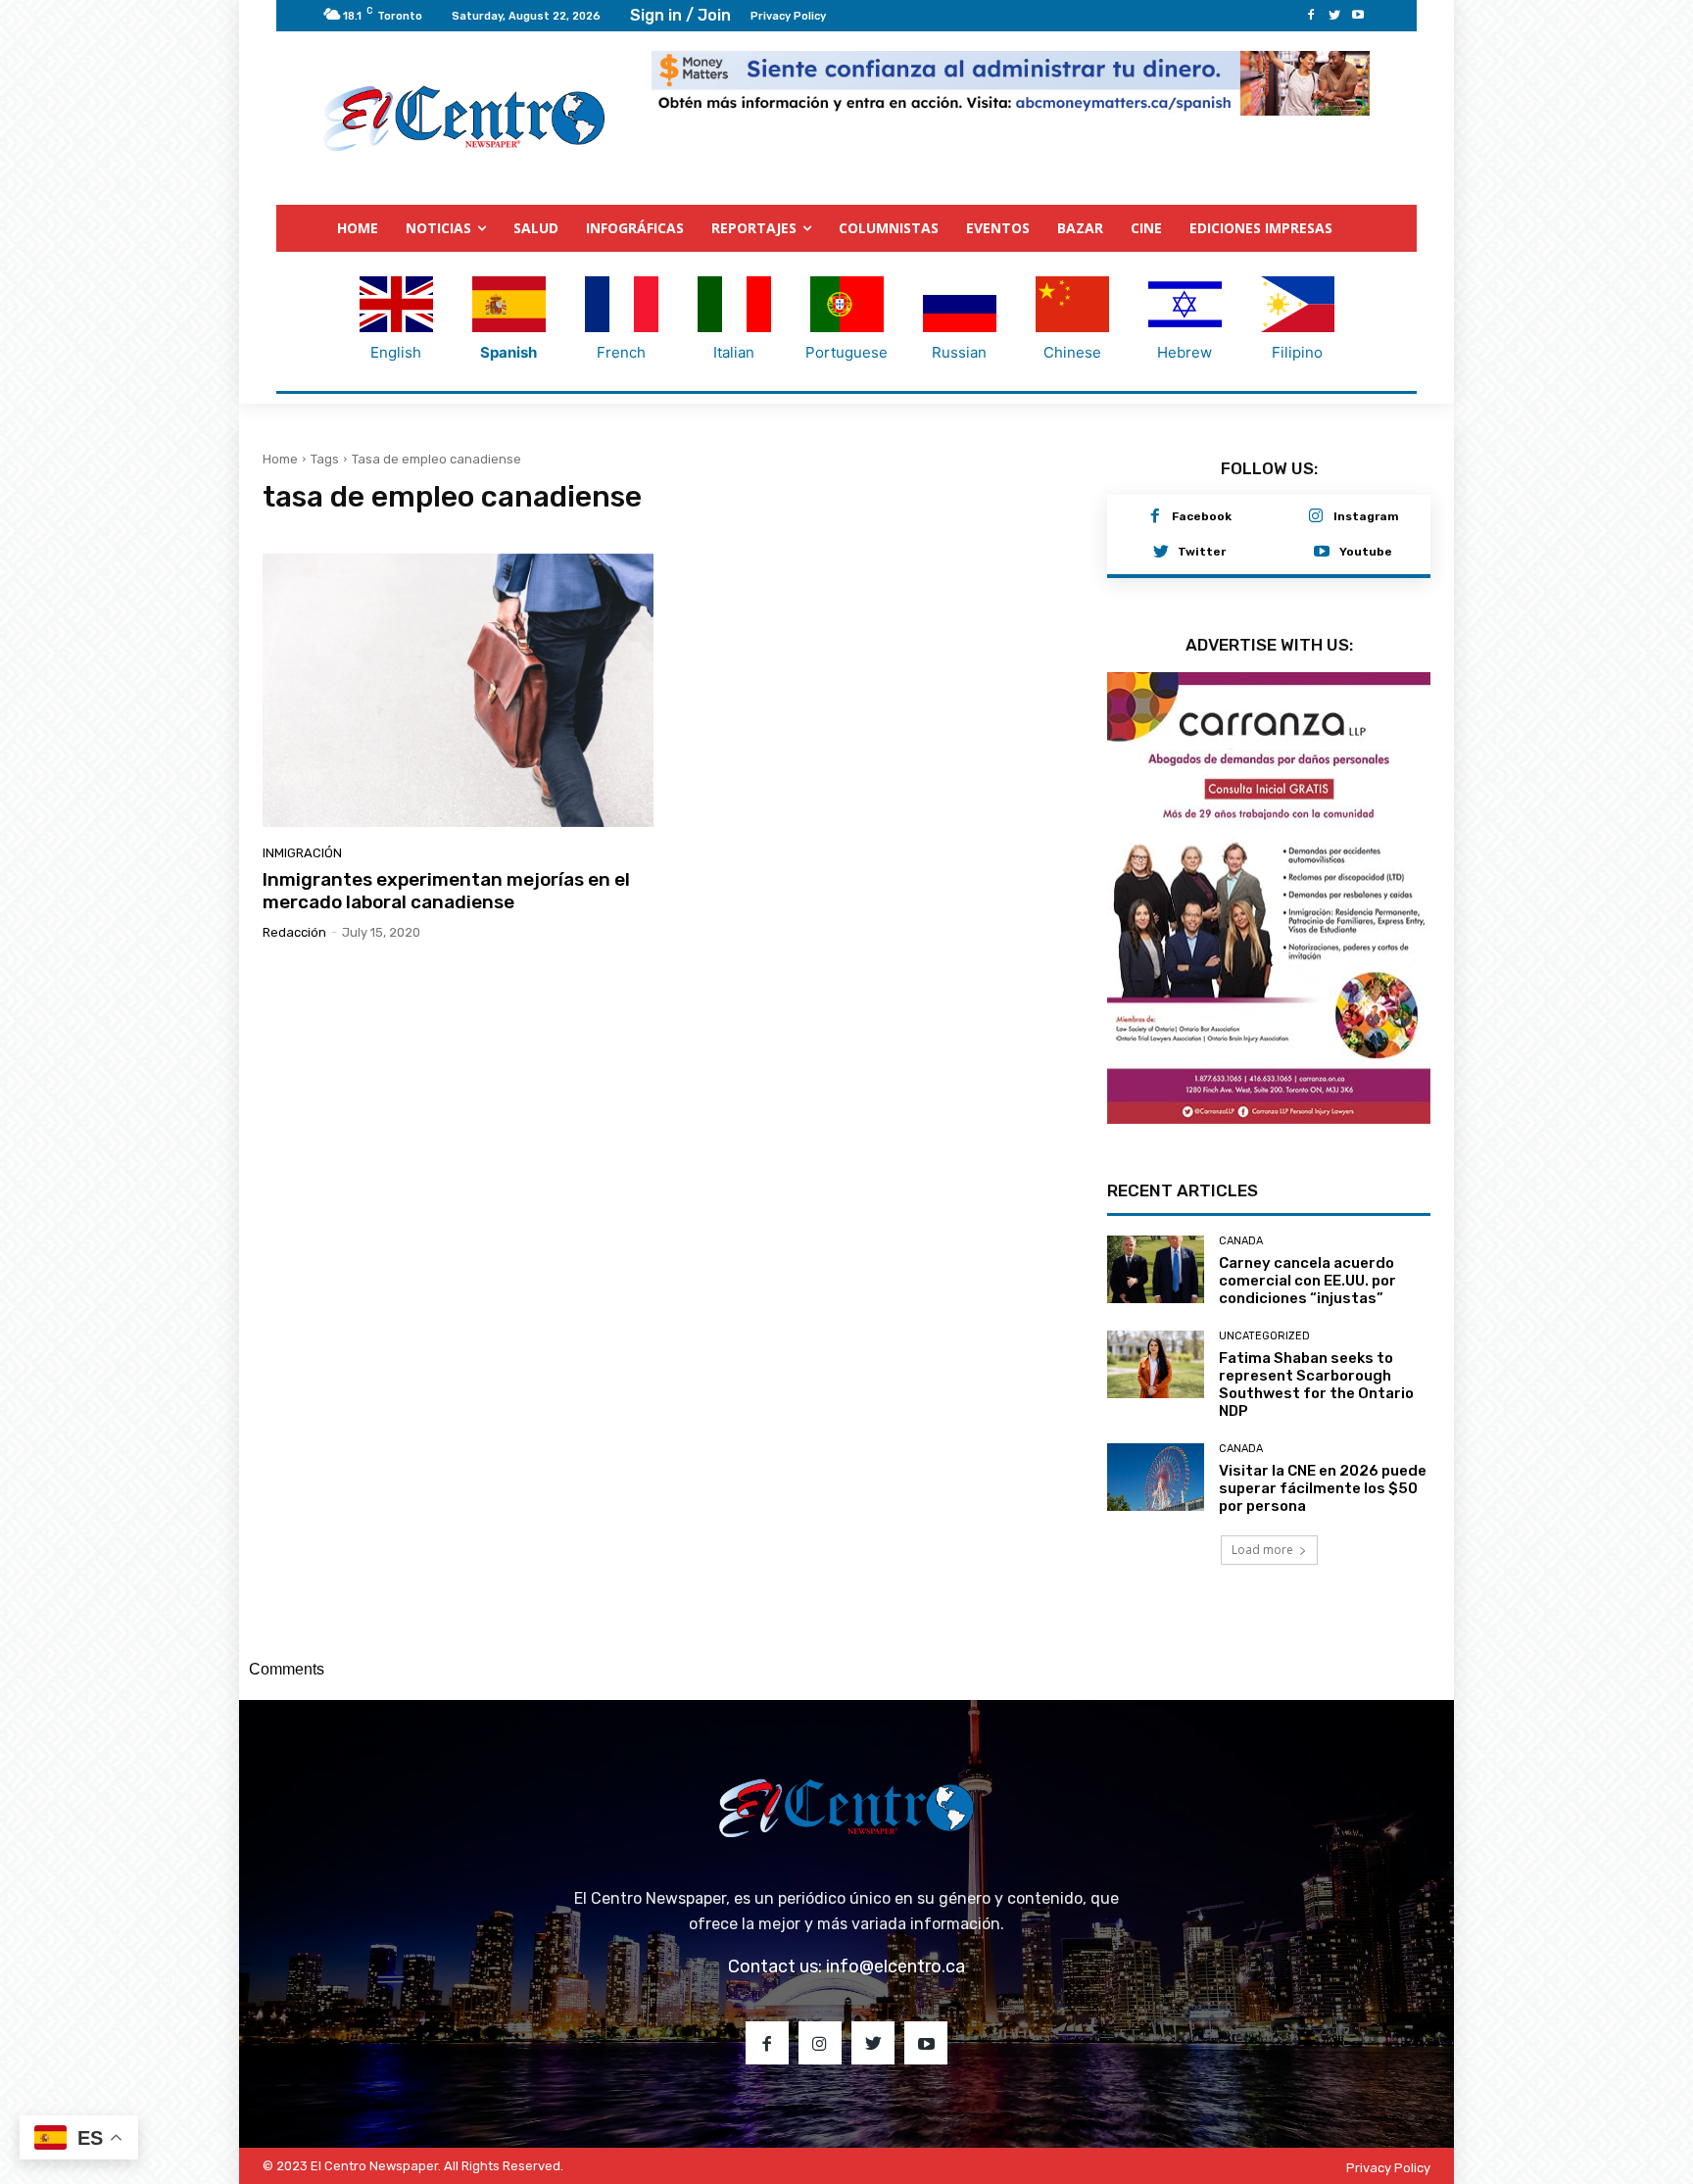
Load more (1262, 1586)
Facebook (1202, 517)
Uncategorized (1264, 1372)
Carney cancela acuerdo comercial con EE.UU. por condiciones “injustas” (1307, 1317)
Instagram (1366, 517)
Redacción (294, 933)
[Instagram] (1316, 518)
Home (280, 460)
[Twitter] (1334, 16)
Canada (1241, 1277)
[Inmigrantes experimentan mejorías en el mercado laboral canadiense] (458, 691)
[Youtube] (1358, 16)
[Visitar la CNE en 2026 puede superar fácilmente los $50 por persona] (1156, 1513)
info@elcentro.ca (895, 2003)
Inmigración (302, 854)
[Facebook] (1311, 16)
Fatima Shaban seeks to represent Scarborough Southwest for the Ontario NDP (1316, 1421)
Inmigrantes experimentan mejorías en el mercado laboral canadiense (446, 892)
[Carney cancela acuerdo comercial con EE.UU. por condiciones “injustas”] (1156, 1306)
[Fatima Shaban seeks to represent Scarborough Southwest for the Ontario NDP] (1156, 1401)
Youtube (1366, 553)
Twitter (1202, 553)
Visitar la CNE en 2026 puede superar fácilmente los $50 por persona (1323, 1525)
